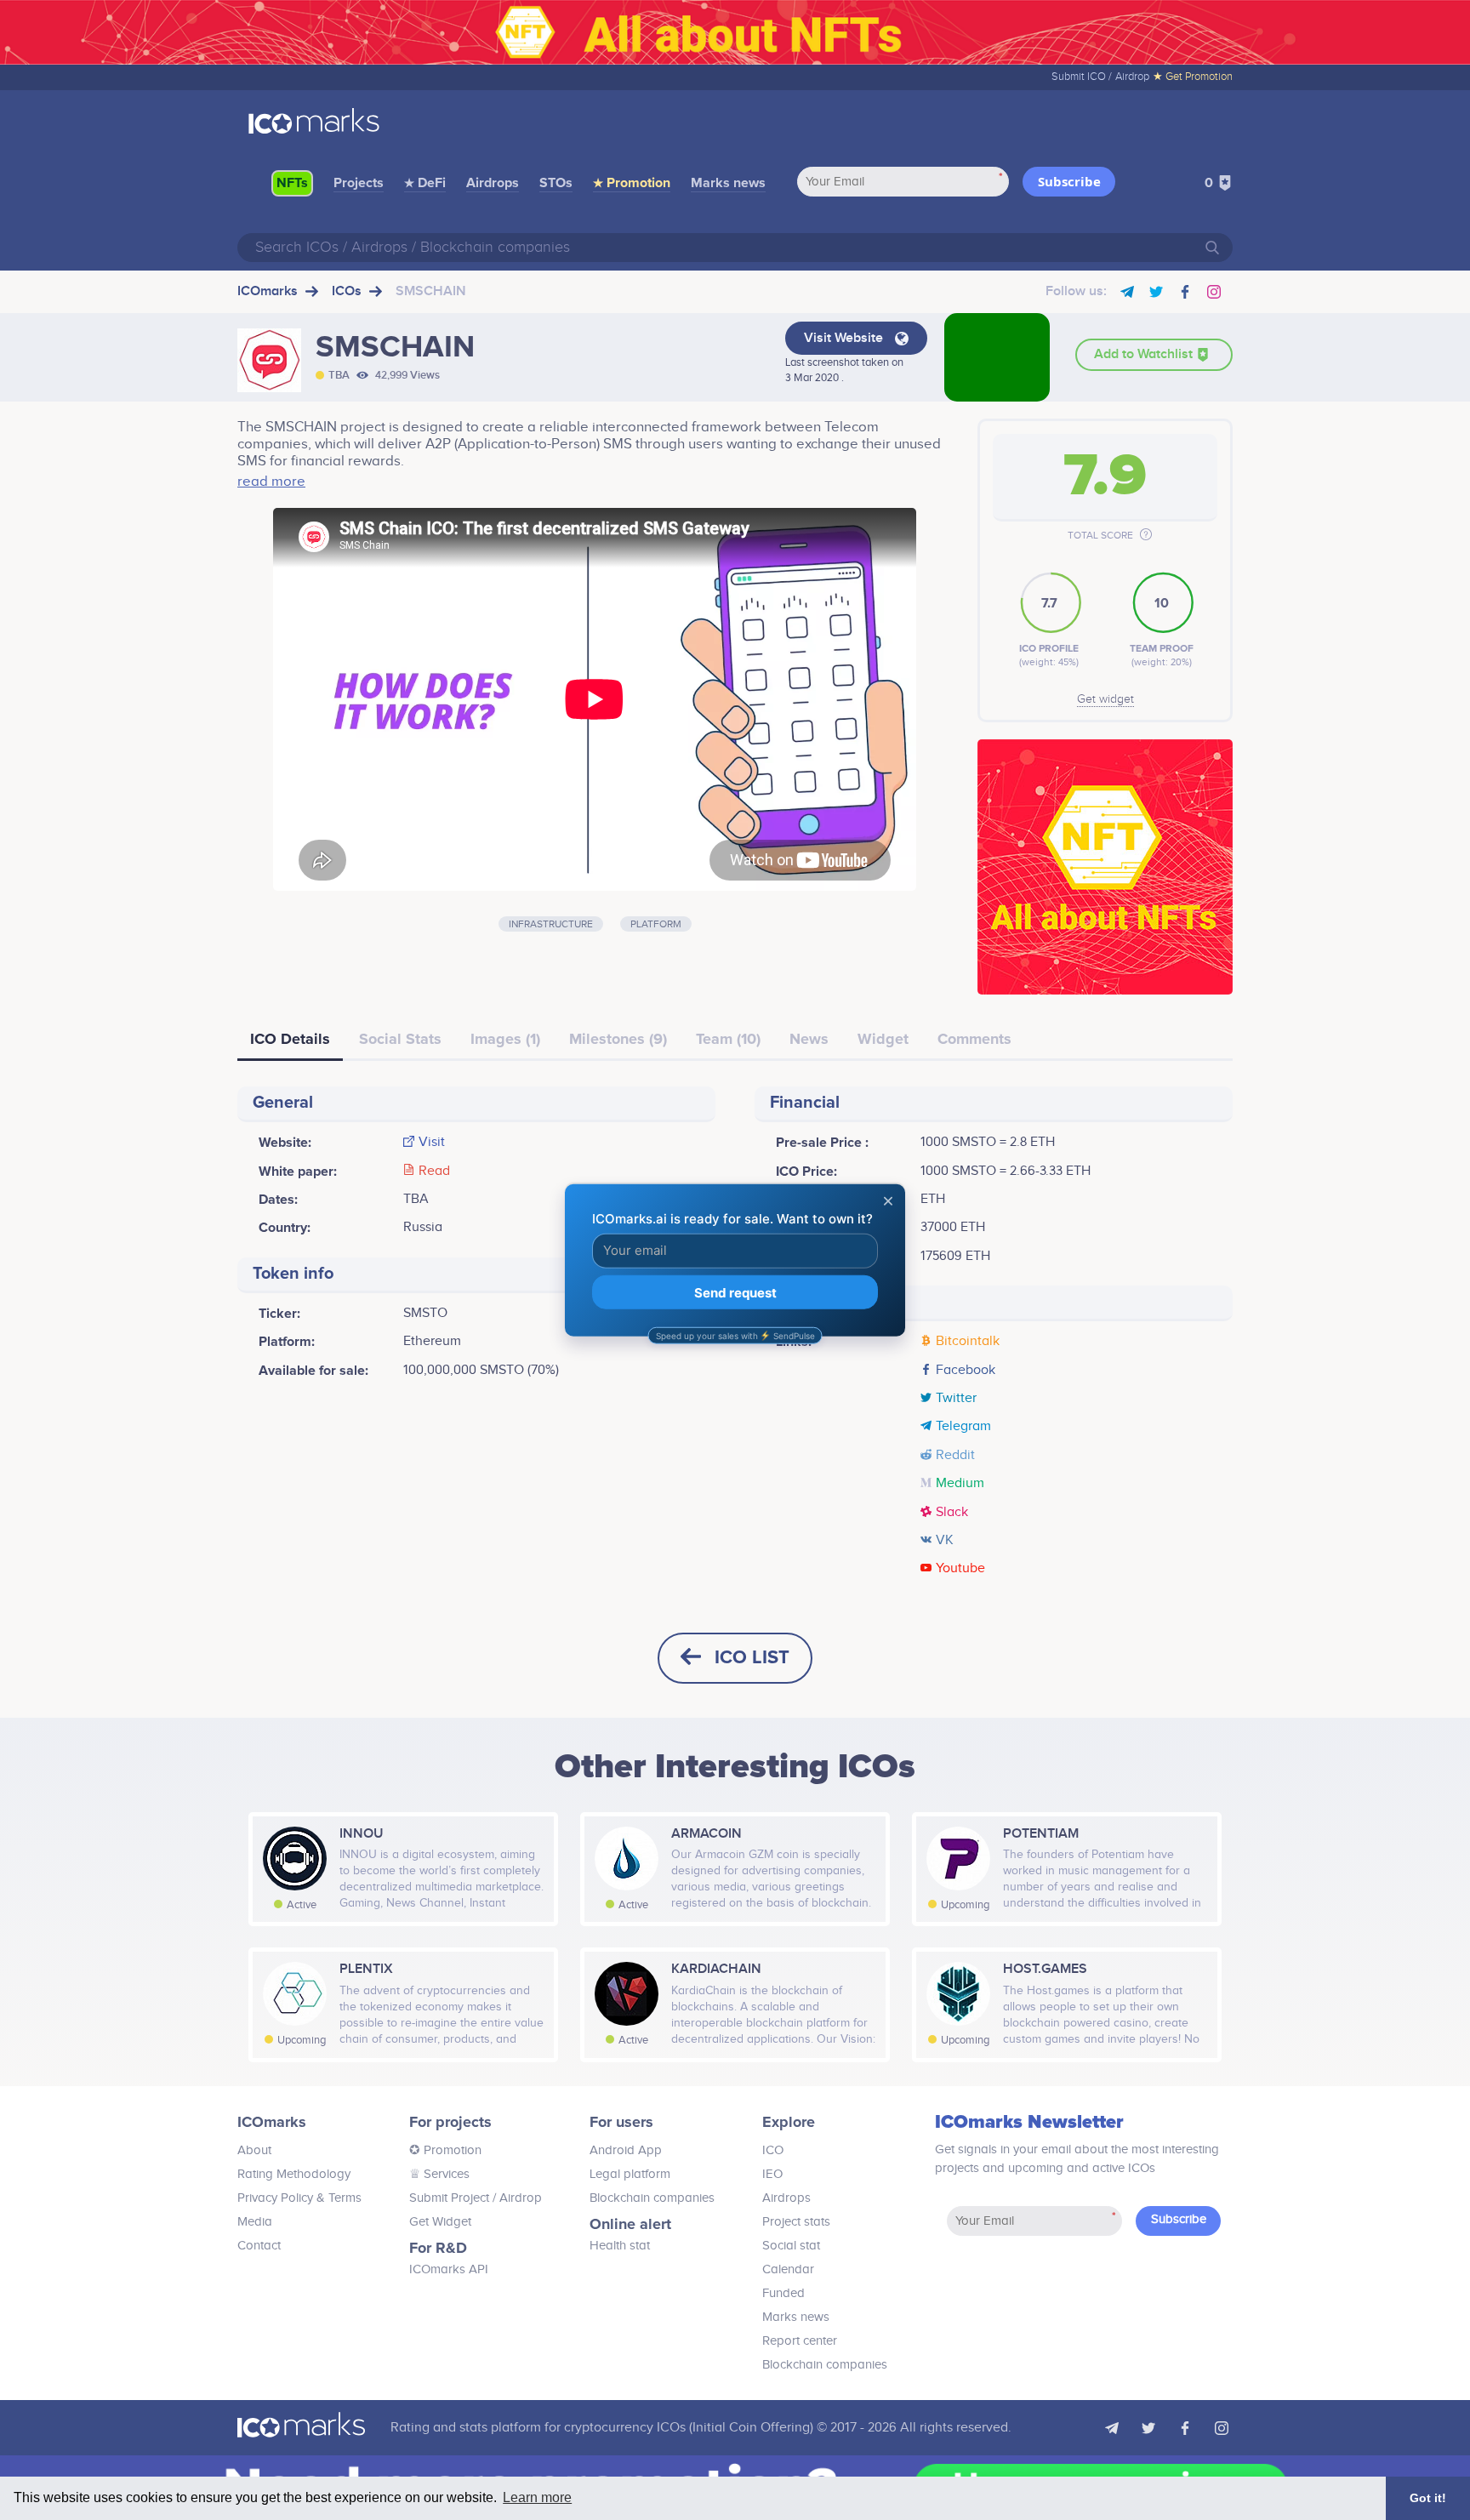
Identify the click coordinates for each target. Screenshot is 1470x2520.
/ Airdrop (516, 2198)
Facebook (966, 1371)
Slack (952, 1513)
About (254, 2150)
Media (255, 2222)
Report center (800, 2341)
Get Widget (440, 2222)
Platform (656, 924)
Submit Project (449, 2198)
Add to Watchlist (1145, 354)
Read (434, 1172)
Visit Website (845, 338)
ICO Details (290, 1039)
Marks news (728, 183)
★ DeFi (425, 183)
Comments (974, 1039)
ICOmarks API (449, 2269)
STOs (556, 183)
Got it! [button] (1428, 2498)
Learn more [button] (537, 2497)
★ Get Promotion (1193, 77)
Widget (883, 1039)
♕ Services (439, 2174)
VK (945, 1541)
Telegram (963, 1427)
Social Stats (400, 1039)
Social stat (791, 2246)
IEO (772, 2174)
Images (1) (505, 1039)
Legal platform (630, 2174)
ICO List (752, 1658)
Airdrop (1132, 77)
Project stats (796, 2222)
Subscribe (1069, 181)
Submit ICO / (1082, 77)
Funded (783, 2293)
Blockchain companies (652, 2198)
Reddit (955, 1456)
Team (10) (728, 1039)
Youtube (960, 1569)
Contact (259, 2246)
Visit (432, 1143)
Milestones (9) (618, 1039)
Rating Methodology (294, 2174)
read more (271, 482)
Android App (626, 2150)
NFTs (292, 183)
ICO (773, 2150)
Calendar (788, 2269)
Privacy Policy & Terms (299, 2198)
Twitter (956, 1399)
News (809, 1039)
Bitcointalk (968, 1342)
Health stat (620, 2246)
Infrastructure (551, 924)
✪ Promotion (445, 2150)
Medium (960, 1484)
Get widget (1105, 699)
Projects (359, 183)
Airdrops (493, 183)
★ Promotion (632, 183)
